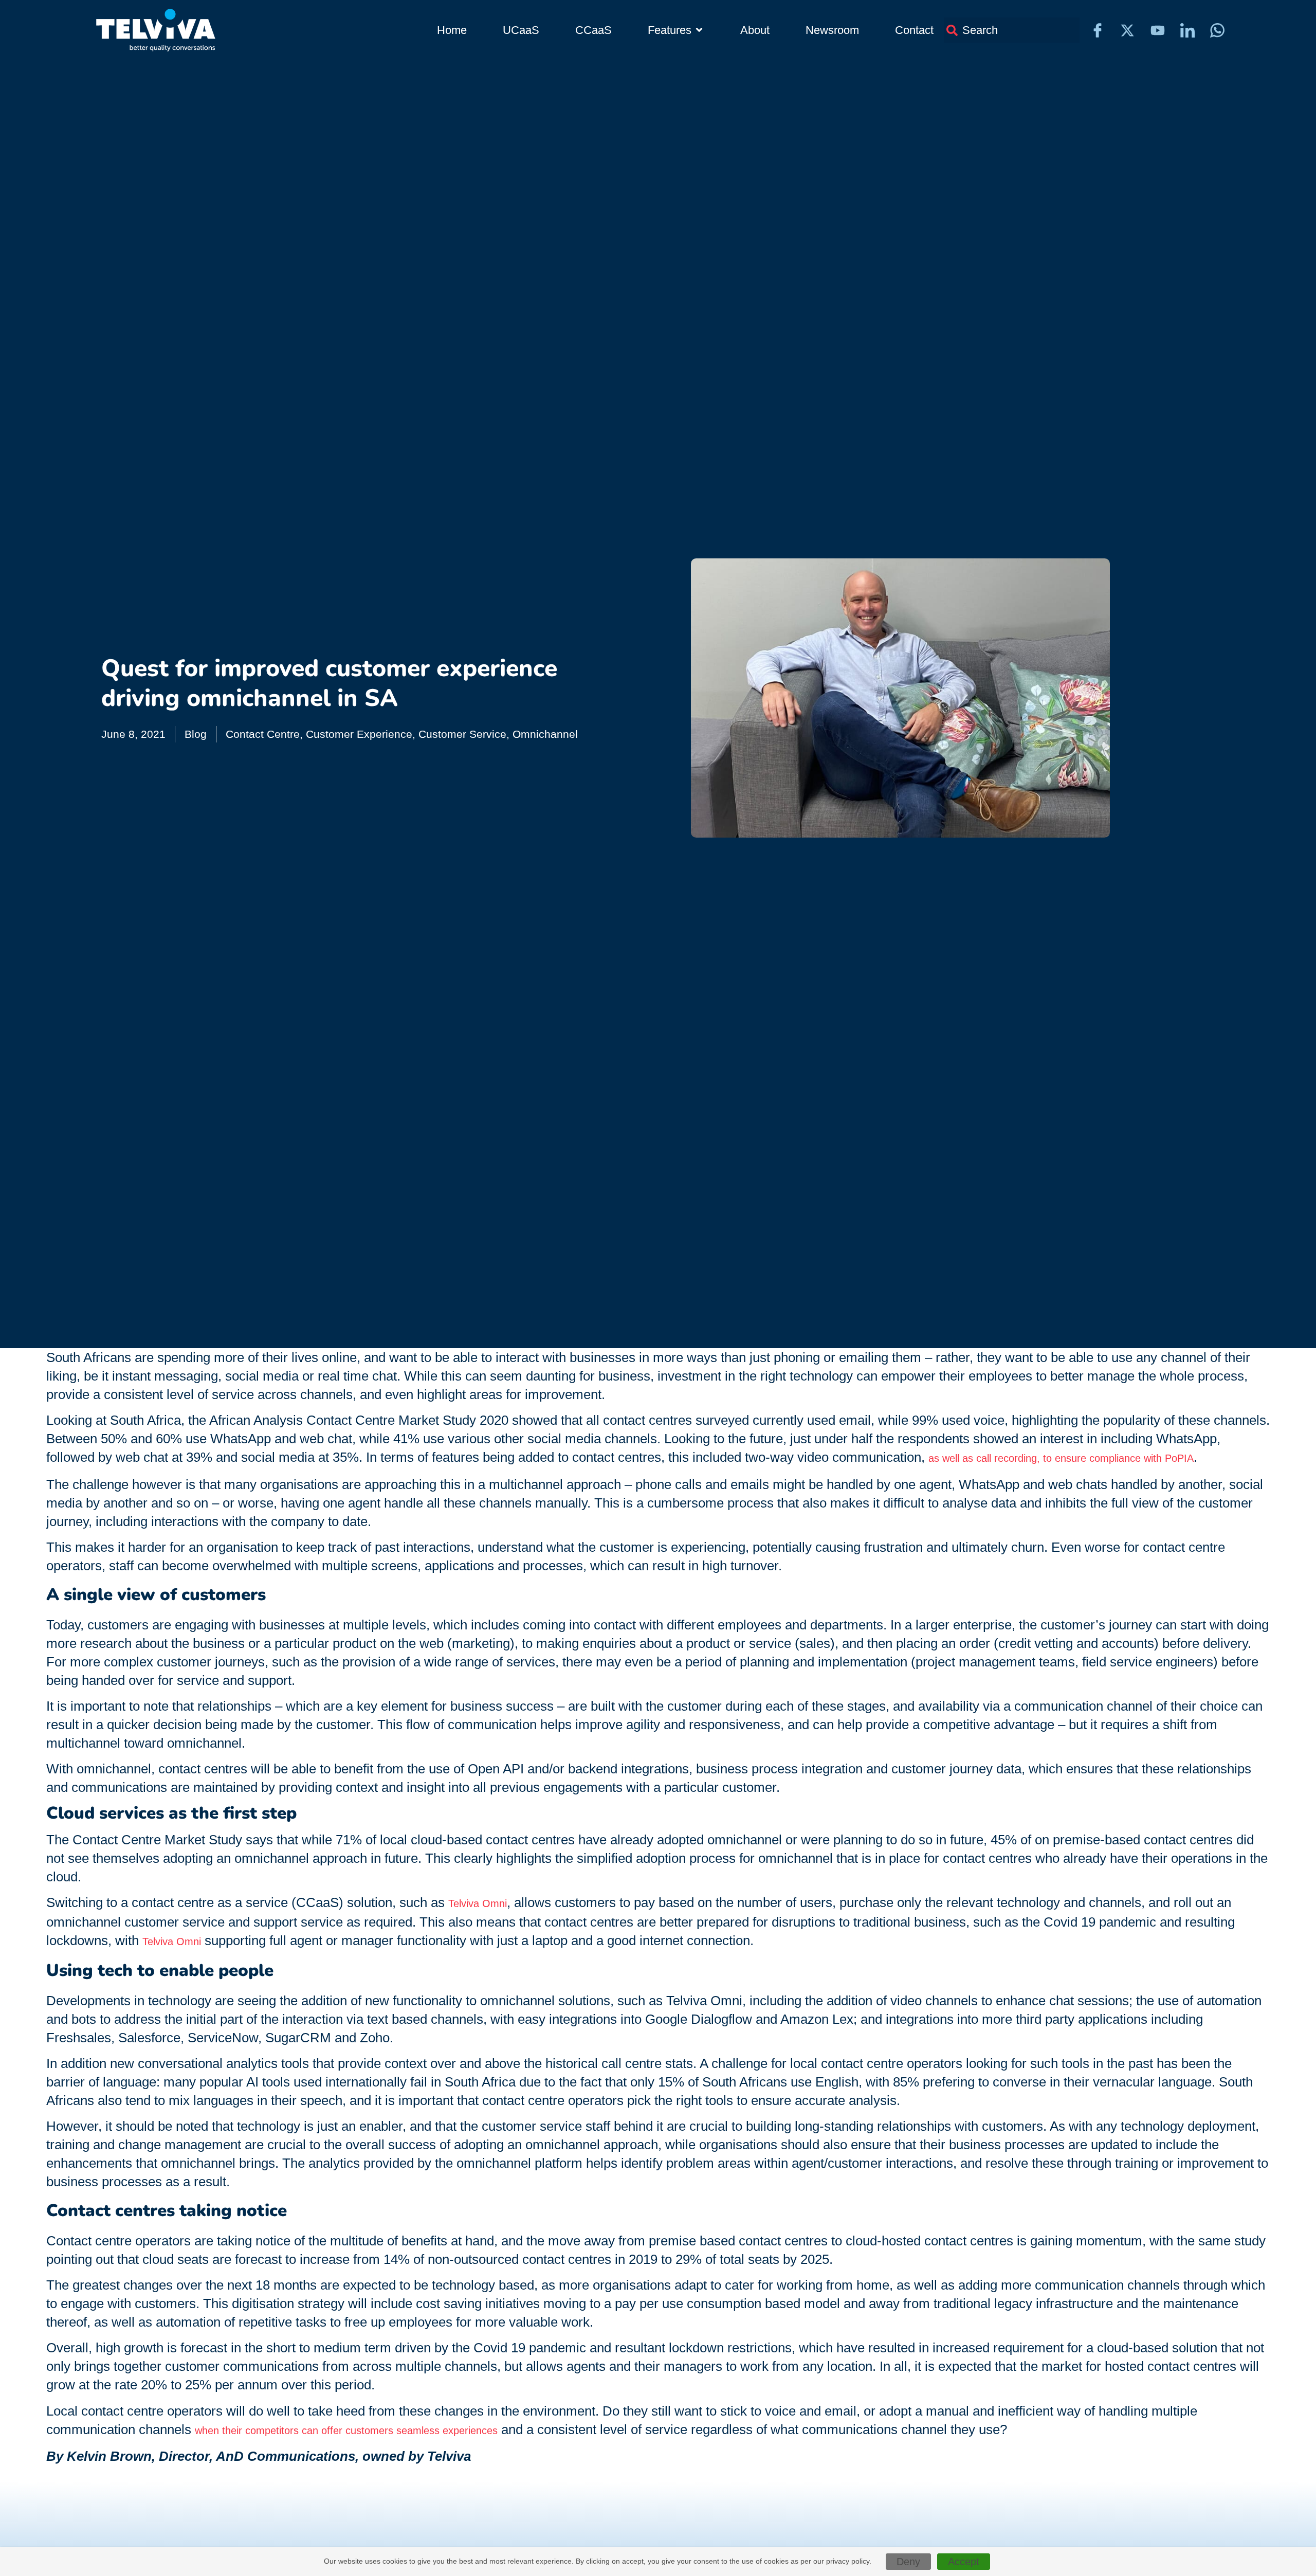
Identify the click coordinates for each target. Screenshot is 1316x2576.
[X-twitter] (1127, 30)
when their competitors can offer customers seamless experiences (346, 2430)
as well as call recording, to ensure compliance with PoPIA (1061, 1458)
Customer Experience (359, 734)
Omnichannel (545, 734)
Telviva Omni (478, 1903)
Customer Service (462, 734)
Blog (196, 734)
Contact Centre (263, 734)
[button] (676, 30)
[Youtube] (1158, 30)
